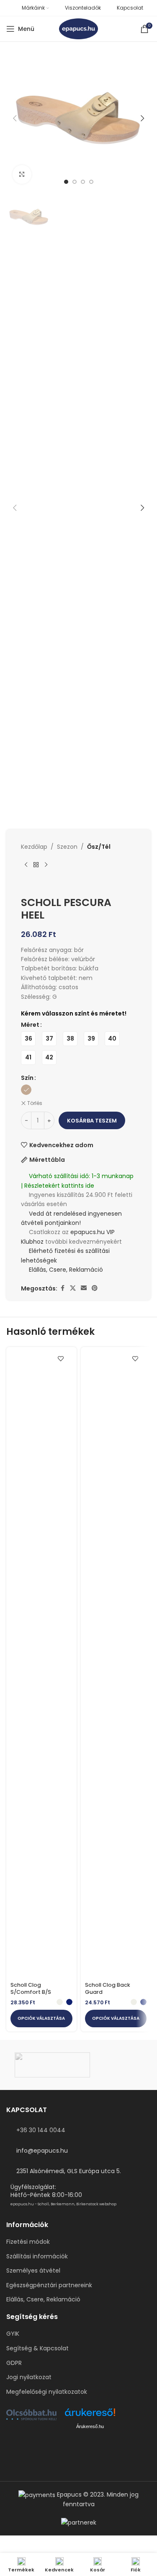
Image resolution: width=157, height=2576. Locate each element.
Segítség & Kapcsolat (37, 2348)
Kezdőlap (34, 847)
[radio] (28, 1039)
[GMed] (78, 2065)
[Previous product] (26, 865)
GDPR (14, 2363)
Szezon (67, 847)
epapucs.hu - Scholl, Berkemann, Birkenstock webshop (63, 2204)
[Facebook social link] (62, 1288)
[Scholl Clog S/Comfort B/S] (41, 1665)
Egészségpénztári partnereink (49, 2285)
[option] (66, 182)
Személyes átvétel (33, 2271)
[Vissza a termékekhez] (36, 865)
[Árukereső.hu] (90, 2415)
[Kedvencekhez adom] (61, 1358)
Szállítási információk (37, 2257)
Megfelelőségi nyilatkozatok (47, 2392)
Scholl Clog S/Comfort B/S (31, 1989)
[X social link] (73, 1288)
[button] (15, 118)
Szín (27, 1078)
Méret (30, 1025)
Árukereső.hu (90, 2426)
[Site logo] (78, 28)
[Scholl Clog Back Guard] (116, 1665)
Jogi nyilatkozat (29, 2377)
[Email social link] (84, 1288)
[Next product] (46, 865)
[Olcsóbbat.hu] (31, 2415)
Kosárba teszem (92, 1121)
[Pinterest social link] (95, 1288)
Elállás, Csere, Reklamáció (65, 1270)
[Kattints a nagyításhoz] (22, 174)
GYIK (13, 2334)
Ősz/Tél (99, 847)
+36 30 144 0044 (41, 2130)
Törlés (35, 1103)
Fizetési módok (28, 2242)
